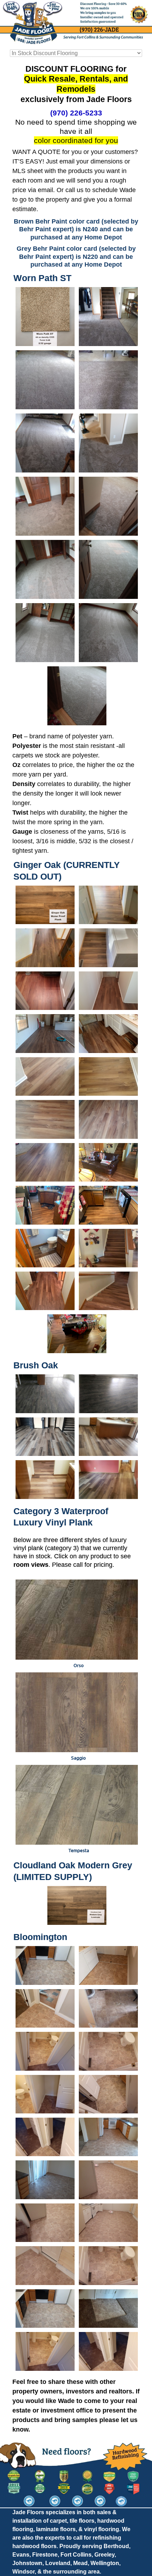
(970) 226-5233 (76, 113)
